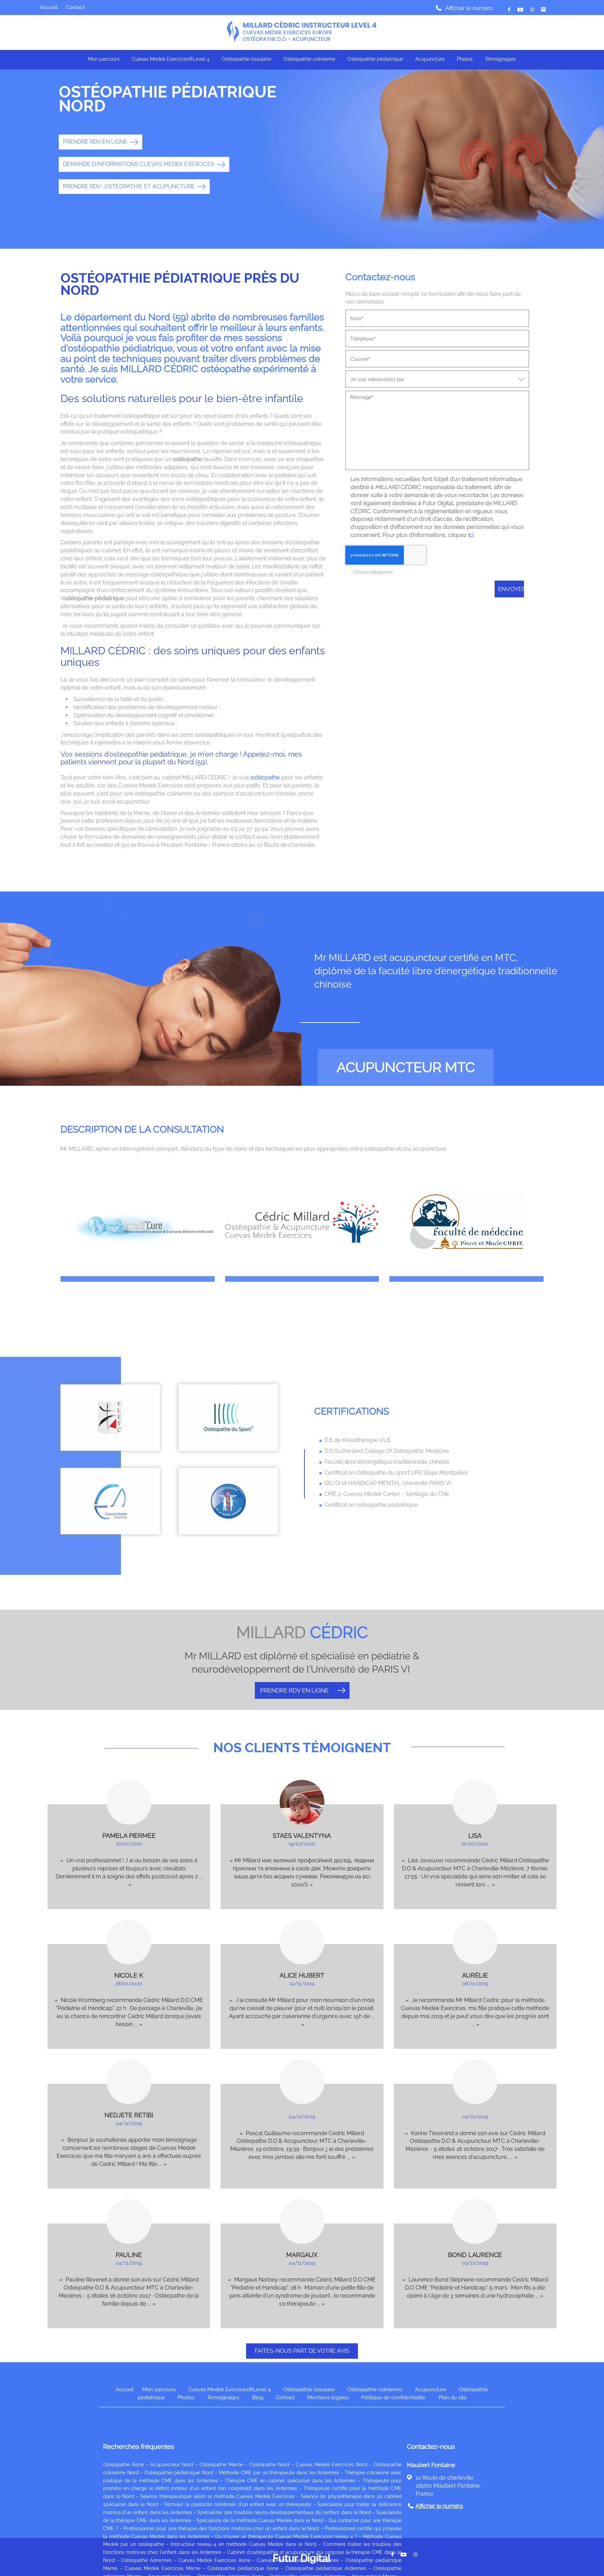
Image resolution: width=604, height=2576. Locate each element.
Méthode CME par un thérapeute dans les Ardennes (279, 2473)
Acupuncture (430, 59)
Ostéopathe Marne (221, 2465)
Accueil (49, 7)
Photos (465, 59)
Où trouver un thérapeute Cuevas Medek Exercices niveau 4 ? (286, 2537)
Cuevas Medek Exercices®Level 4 (171, 59)
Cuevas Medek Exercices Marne (163, 2568)
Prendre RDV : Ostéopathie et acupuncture (129, 186)
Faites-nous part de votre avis (302, 2351)
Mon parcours (104, 59)
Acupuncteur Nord (172, 2465)
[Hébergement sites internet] (302, 2572)
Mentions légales (328, 2397)
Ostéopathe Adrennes (146, 2560)
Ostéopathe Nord (269, 2465)
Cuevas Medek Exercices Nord (332, 2465)
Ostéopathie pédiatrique (375, 59)
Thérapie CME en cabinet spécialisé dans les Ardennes (290, 2481)
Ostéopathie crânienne (309, 59)
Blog (258, 2397)
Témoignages (500, 59)
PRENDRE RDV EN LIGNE (95, 142)
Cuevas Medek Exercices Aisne (214, 2560)
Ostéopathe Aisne (124, 2465)
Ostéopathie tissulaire (246, 59)
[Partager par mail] (520, 10)
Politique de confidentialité (393, 2397)
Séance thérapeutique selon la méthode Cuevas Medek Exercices (217, 2496)
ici (471, 535)
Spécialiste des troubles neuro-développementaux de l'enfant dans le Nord (284, 2512)
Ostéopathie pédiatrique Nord (179, 2473)
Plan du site (453, 2397)
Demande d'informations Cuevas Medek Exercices (139, 164)
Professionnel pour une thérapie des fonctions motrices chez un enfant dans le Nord (221, 2528)
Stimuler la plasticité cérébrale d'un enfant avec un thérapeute (238, 2504)
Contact (75, 7)
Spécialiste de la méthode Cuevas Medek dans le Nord (260, 2520)
